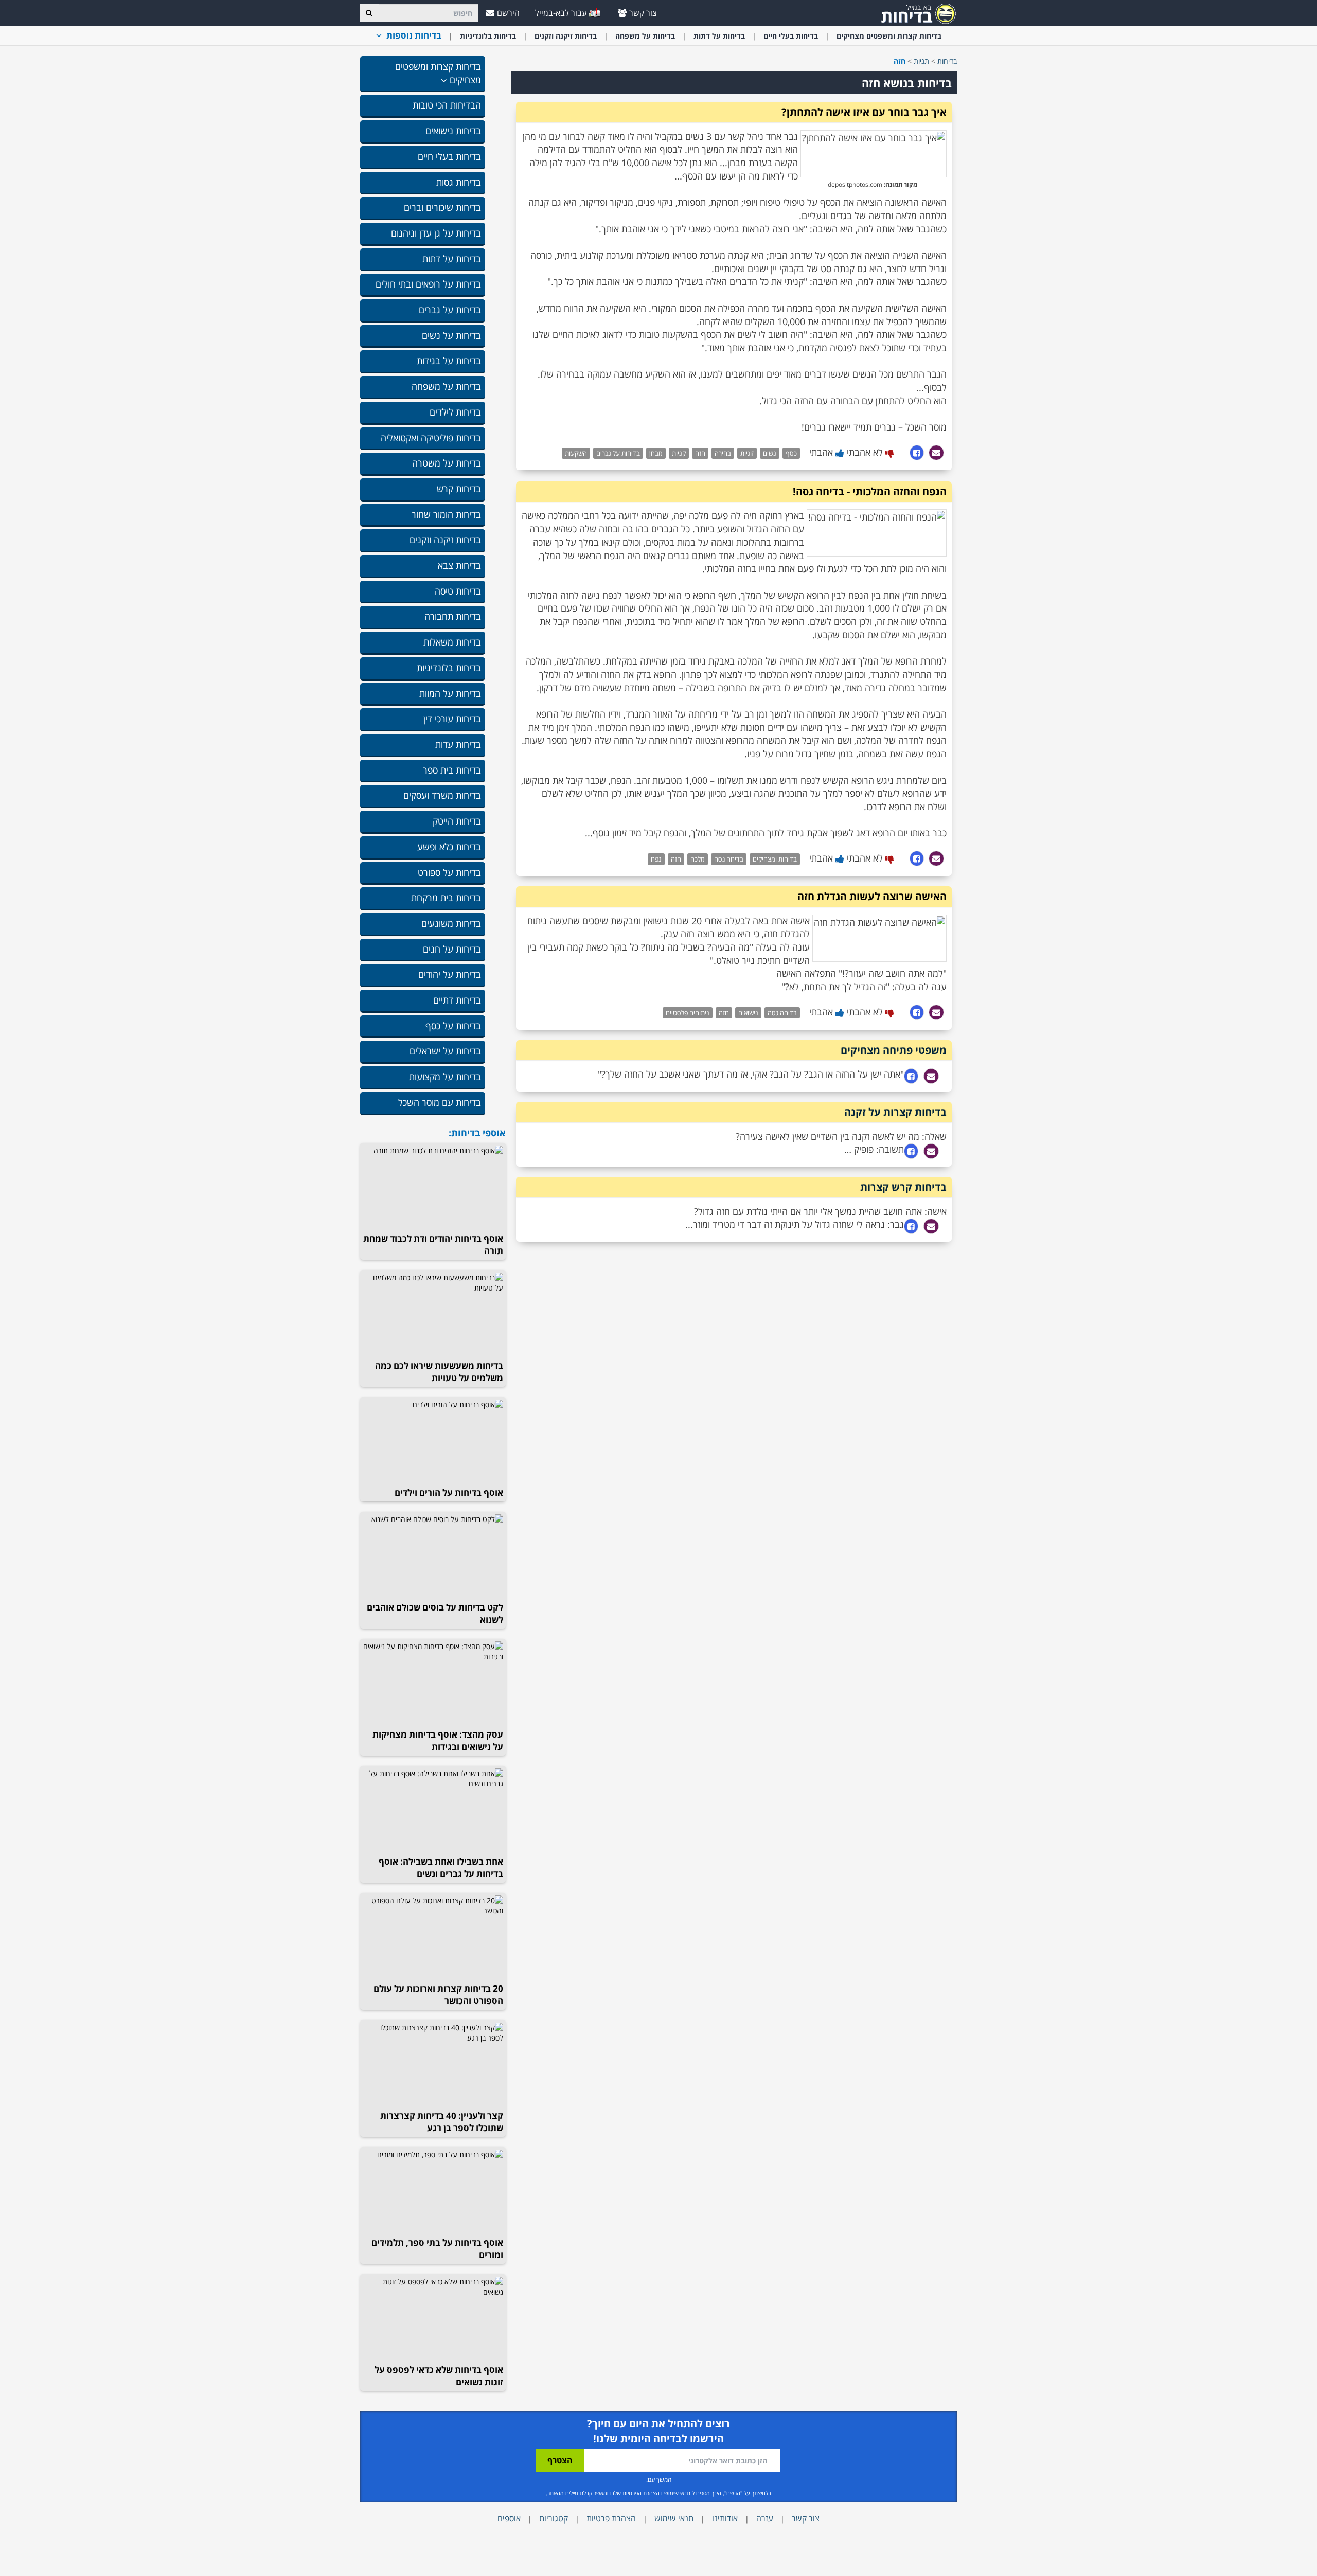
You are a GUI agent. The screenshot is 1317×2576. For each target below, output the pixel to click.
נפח (656, 859)
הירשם (508, 13)
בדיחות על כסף (453, 1026)
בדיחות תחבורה (453, 616)
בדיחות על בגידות (449, 361)
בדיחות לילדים (455, 412)
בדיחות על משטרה (447, 463)
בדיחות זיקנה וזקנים (566, 36)
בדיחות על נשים (451, 335)
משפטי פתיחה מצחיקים (894, 1050)
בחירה (723, 453)
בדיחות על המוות (450, 693)
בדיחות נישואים (453, 131)
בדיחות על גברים (450, 310)
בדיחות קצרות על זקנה (895, 1112)
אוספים (509, 2518)
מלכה (698, 859)
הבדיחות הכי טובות (447, 105)
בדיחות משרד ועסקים (442, 795)
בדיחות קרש (459, 489)
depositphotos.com (855, 184)
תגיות (921, 61)
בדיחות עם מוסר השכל (440, 1102)
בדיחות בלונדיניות (488, 36)
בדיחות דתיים (457, 1000)
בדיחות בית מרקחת (446, 898)
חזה (700, 453)
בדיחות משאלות (452, 642)
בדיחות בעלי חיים (791, 36)
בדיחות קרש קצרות (903, 1187)
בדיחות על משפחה (645, 36)
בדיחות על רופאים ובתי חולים (428, 284)
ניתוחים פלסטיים (688, 1013)
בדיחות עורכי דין (452, 719)
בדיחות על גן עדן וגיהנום (436, 233)
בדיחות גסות (459, 182)
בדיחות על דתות (719, 36)
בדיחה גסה (729, 859)
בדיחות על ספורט (449, 872)
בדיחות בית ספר (452, 770)
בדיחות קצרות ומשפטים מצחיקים (889, 36)
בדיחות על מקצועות (445, 1077)
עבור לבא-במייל (562, 13)
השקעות (576, 453)
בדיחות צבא (459, 565)
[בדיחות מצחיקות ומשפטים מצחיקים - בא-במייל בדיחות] (915, 13)
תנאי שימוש (677, 2493)
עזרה (765, 2518)
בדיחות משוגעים (451, 923)
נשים (770, 453)
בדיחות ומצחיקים (775, 859)
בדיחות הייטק (457, 821)
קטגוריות (554, 2518)
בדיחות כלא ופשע (449, 847)
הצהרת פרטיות (611, 2518)
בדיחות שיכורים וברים (442, 207)
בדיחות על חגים (452, 949)
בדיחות (947, 61)
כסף (791, 453)
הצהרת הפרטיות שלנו (635, 2493)
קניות (679, 453)
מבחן (656, 453)
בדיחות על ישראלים (445, 1051)
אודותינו (725, 2518)
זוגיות (747, 453)
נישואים (748, 1013)
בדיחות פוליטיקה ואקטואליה (431, 438)
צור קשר (643, 13)
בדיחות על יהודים (450, 974)
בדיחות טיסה (458, 591)
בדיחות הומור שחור (446, 514)
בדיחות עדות (458, 744)
